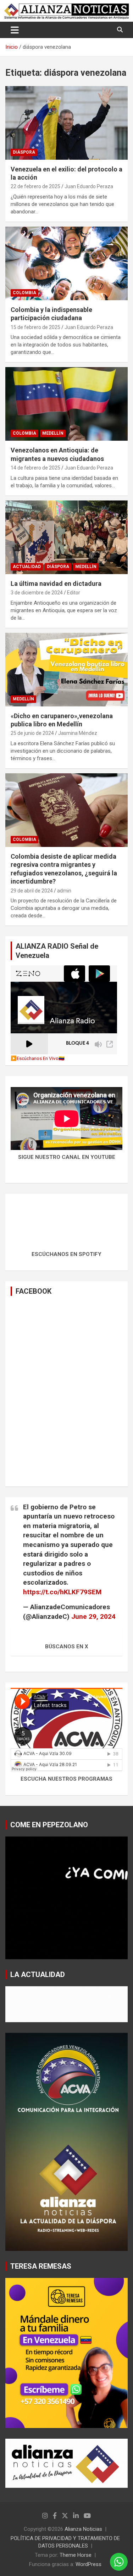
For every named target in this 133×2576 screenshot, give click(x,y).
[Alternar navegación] (15, 30)
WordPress (88, 2564)
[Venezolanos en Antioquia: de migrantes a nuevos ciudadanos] (66, 404)
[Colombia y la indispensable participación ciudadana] (66, 263)
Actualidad (27, 567)
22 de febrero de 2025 (35, 186)
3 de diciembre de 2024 (37, 593)
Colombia (24, 293)
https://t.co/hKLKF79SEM (62, 1592)
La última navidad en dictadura (56, 584)
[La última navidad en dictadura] (66, 537)
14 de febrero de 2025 (35, 468)
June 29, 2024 (93, 1616)
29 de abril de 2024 (32, 891)
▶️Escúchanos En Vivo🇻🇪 (38, 1058)
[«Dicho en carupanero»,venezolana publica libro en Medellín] (66, 669)
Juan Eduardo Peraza (89, 186)
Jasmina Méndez (78, 733)
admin (64, 891)
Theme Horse (76, 2555)
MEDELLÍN (53, 433)
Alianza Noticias (83, 2529)
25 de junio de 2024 (32, 733)
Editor (74, 593)
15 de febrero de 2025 (35, 327)
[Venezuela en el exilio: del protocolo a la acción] (66, 123)
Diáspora (24, 152)
